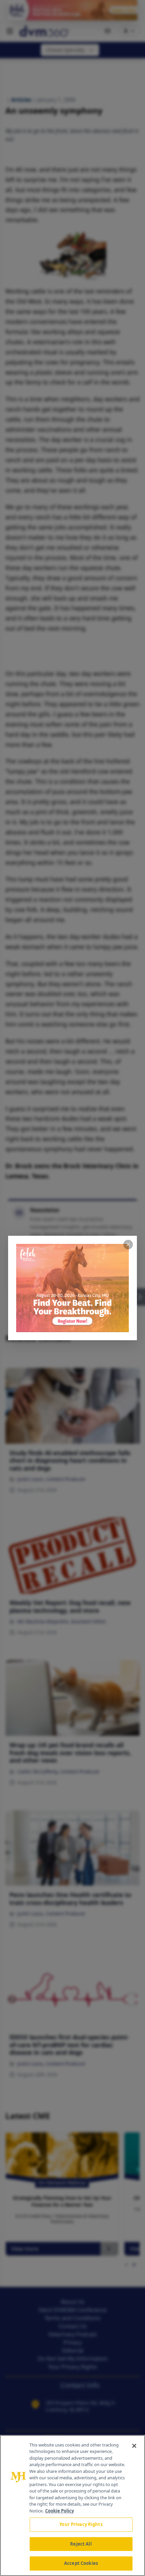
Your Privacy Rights (81, 2524)
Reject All (81, 2544)
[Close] (134, 2446)
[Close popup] (128, 1245)
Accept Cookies (81, 2563)
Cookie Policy (60, 2511)
